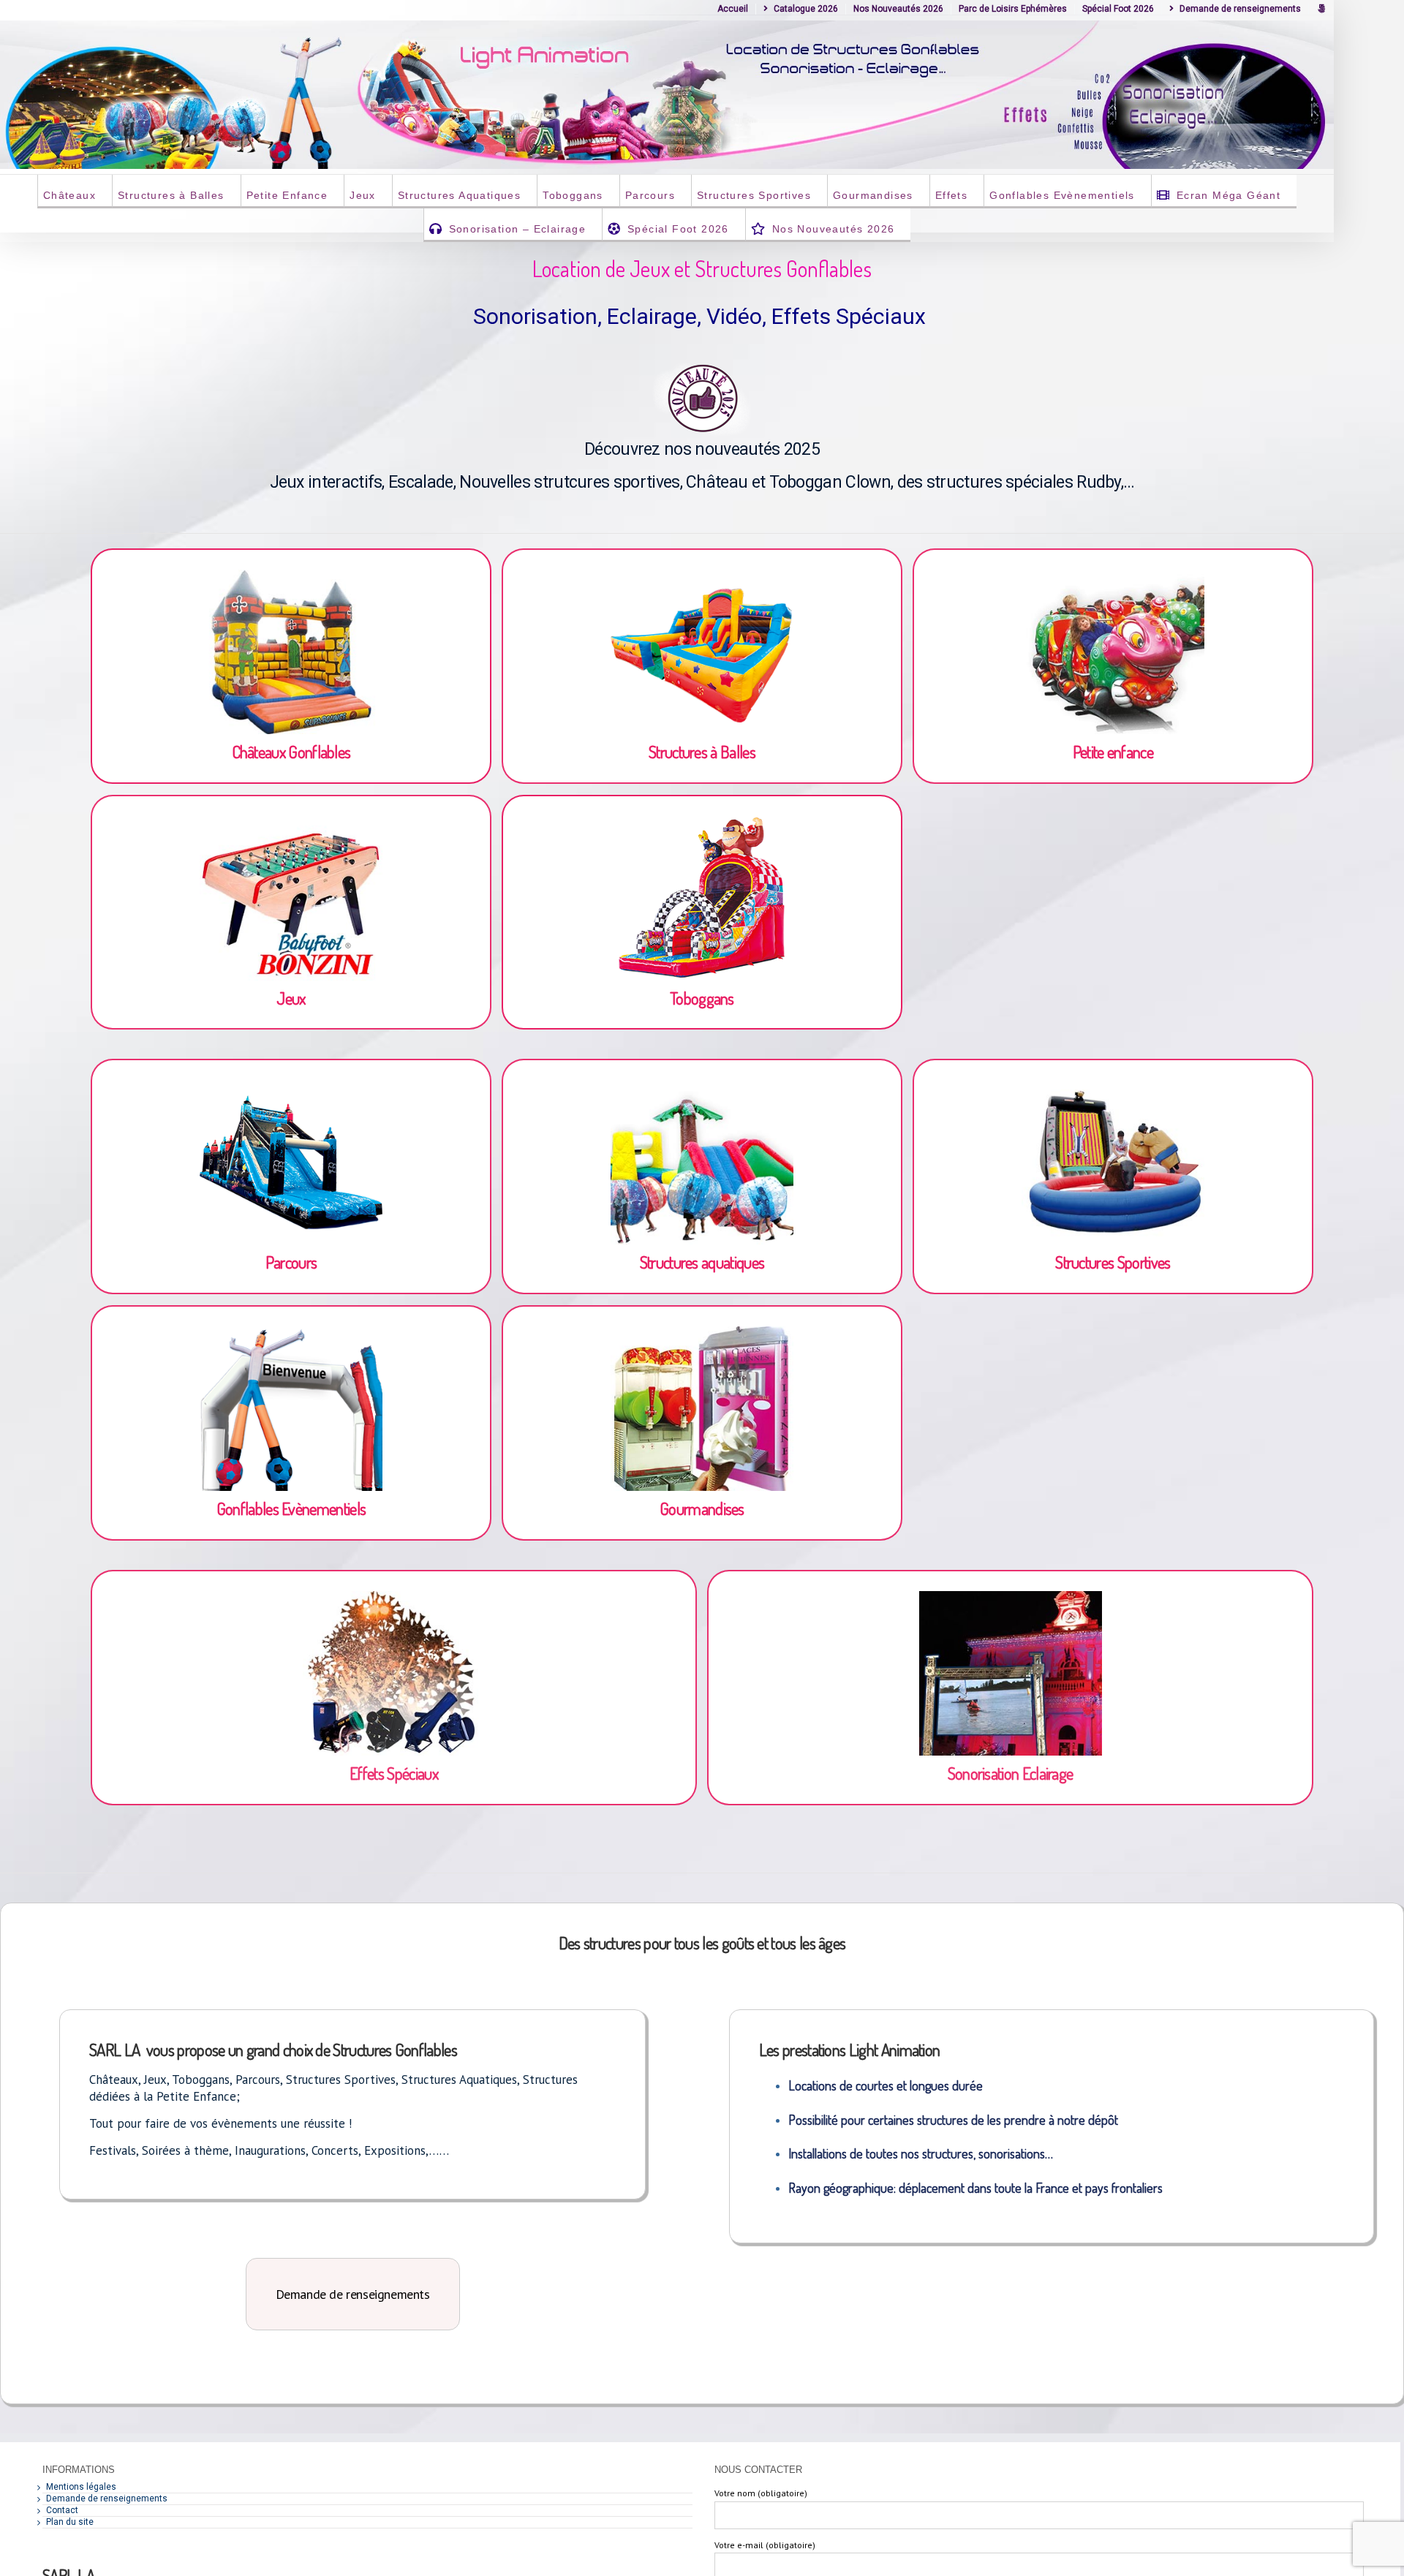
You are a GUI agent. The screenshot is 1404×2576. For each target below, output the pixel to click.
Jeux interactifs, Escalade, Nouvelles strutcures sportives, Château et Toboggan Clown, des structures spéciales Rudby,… (702, 482)
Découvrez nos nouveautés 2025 (702, 449)
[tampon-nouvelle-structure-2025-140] (702, 366)
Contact (62, 2510)
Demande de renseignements (107, 2498)
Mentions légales (81, 2487)
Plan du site (70, 2522)
